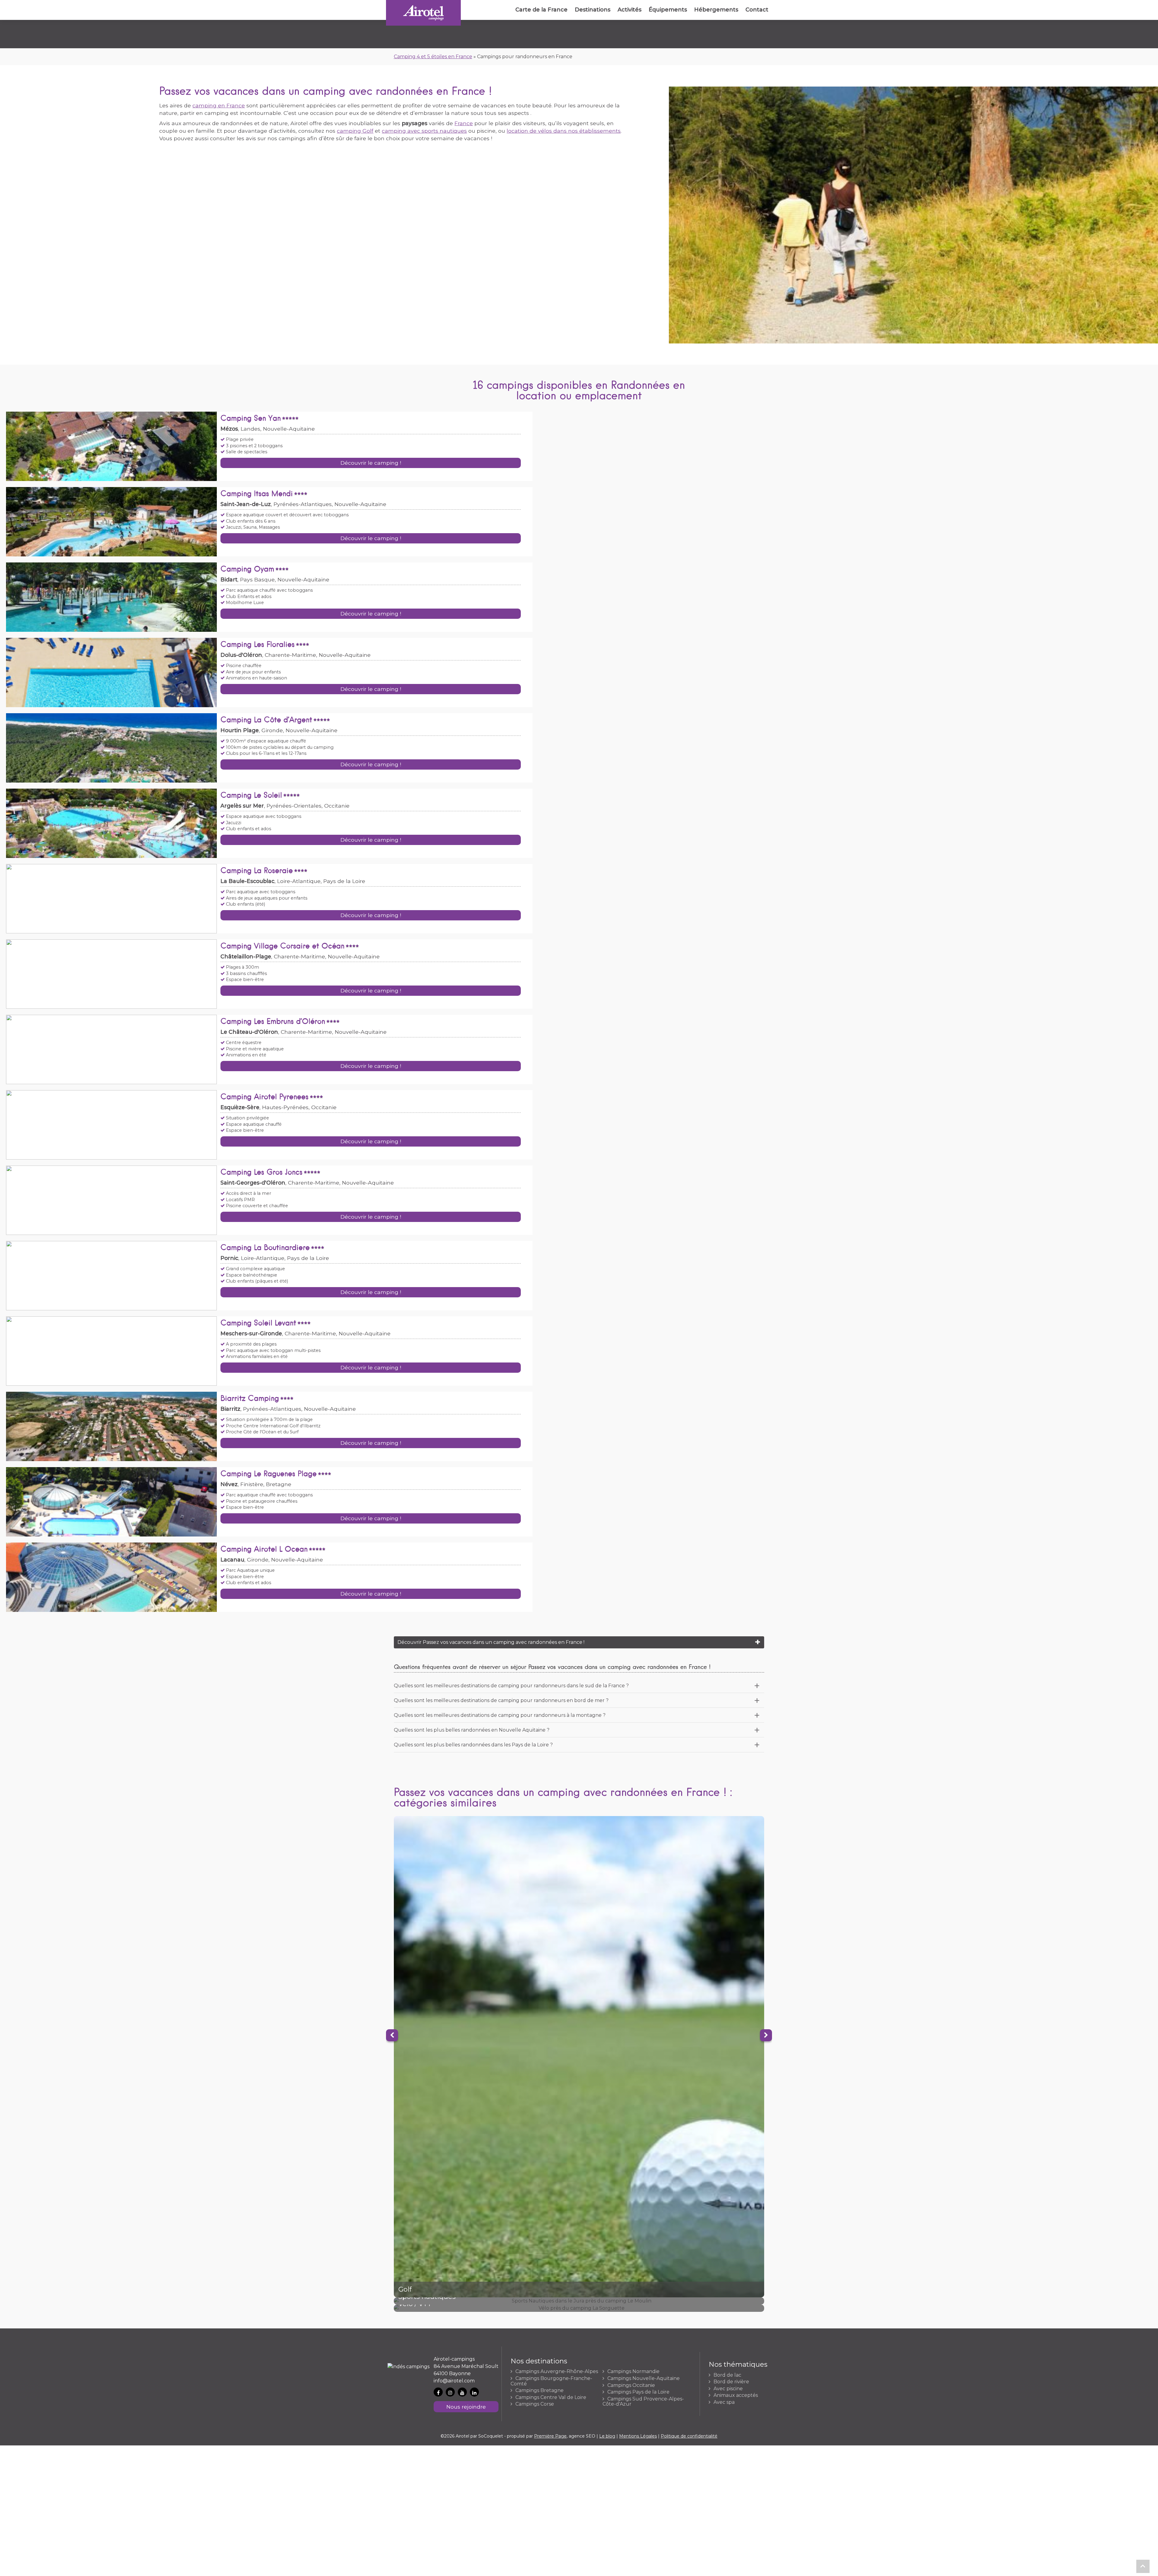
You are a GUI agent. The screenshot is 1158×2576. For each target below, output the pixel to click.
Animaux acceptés (736, 2395)
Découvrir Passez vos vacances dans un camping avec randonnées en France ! (491, 1642)
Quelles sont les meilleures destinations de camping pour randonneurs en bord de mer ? (501, 1700)
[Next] (766, 2035)
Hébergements (716, 10)
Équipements (668, 10)
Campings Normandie (633, 2372)
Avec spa (724, 2402)
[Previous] (392, 2035)
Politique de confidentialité (689, 2436)
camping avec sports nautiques (424, 131)
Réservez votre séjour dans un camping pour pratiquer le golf (579, 2057)
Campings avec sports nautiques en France (579, 2301)
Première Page (550, 2436)
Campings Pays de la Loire (638, 2392)
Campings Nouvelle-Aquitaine (644, 2378)
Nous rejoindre (466, 2407)
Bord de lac (727, 2375)
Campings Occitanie (631, 2385)
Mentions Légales (638, 2436)
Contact (757, 10)
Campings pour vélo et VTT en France (579, 2308)
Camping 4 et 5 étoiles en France (433, 57)
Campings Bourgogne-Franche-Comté (551, 2381)
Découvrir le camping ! (371, 463)
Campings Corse (535, 2404)
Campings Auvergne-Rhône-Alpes (557, 2372)
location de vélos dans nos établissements (564, 131)
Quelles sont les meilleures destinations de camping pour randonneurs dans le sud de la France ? (511, 1686)
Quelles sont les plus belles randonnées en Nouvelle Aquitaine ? (472, 1730)
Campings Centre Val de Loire (551, 2397)
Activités (630, 10)
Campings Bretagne (539, 2391)
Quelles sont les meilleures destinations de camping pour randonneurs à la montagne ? (500, 1715)
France (464, 123)
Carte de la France (541, 10)
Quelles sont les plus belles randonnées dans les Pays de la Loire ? (473, 1745)
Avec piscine (728, 2389)
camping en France (219, 105)
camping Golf (355, 131)
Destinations (593, 10)
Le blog (607, 2436)
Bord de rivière (731, 2382)
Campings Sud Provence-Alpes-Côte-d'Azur (643, 2402)
